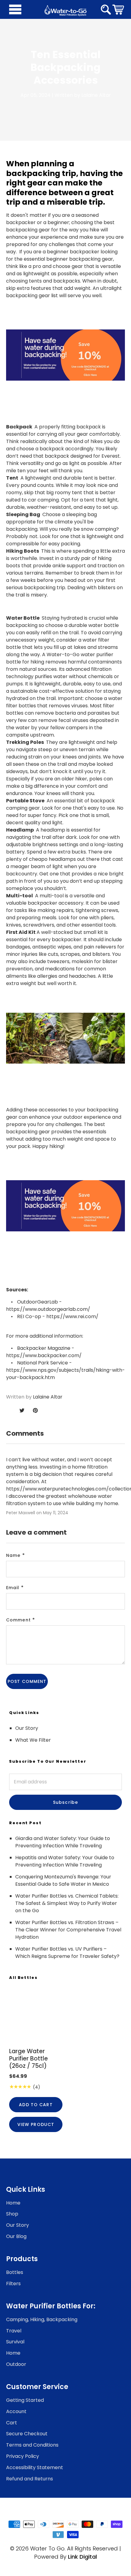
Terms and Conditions (32, 2445)
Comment (18, 1620)
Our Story (27, 1728)
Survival (15, 2342)
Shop (12, 2214)
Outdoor (16, 2364)
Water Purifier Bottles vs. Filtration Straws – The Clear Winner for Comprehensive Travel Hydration (68, 1930)
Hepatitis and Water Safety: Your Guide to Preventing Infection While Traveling (65, 1861)
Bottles (15, 2272)
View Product (36, 2124)
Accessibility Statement (35, 2467)
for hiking (33, 662)
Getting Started (25, 2400)
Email (13, 1588)
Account (16, 2411)
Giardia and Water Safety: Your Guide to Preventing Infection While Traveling (63, 1842)
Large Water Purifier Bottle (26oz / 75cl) (28, 2059)
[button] (118, 9)
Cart (12, 2423)
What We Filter (33, 1740)
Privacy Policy (23, 2456)
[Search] (106, 10)
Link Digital (82, 2557)
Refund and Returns (30, 2479)
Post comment (27, 1681)
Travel (14, 2331)
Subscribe (65, 1802)
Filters (13, 2284)
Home (13, 2203)
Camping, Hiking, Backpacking (42, 2319)
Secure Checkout (27, 2434)
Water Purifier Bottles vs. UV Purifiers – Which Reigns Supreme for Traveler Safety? (67, 1953)
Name (13, 1555)
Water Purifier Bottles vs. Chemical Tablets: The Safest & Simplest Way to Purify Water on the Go (67, 1903)
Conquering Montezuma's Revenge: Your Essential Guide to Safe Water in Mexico (63, 1880)
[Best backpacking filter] (65, 355)
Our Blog (16, 2236)
